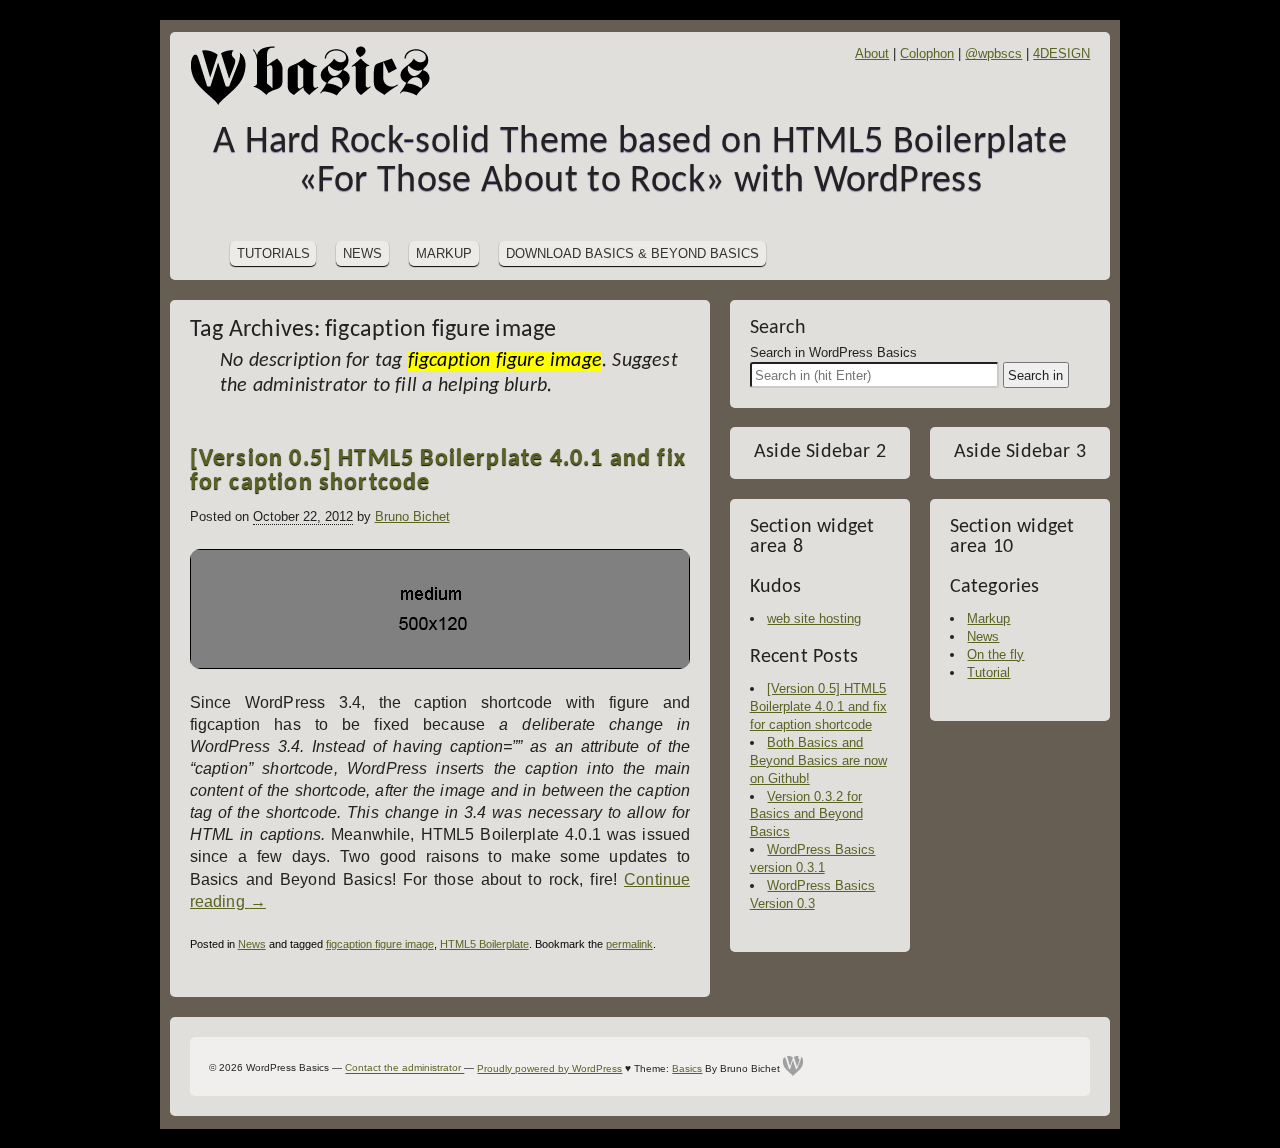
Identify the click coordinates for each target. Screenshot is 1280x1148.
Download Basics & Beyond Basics (632, 253)
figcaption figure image (380, 944)
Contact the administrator (404, 1068)
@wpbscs (993, 53)
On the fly (995, 654)
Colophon (927, 53)
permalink (629, 944)
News (362, 253)
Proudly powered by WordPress (549, 1068)
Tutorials (273, 253)
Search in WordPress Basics (833, 352)
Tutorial (988, 672)
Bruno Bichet (412, 516)
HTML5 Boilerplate (484, 944)
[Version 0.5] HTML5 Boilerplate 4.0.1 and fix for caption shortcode (438, 471)
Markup (444, 253)
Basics (687, 1068)
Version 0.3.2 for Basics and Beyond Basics (806, 814)
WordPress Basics (320, 75)
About (872, 53)
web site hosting (814, 618)
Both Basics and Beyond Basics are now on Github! (818, 760)
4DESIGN (1061, 53)
